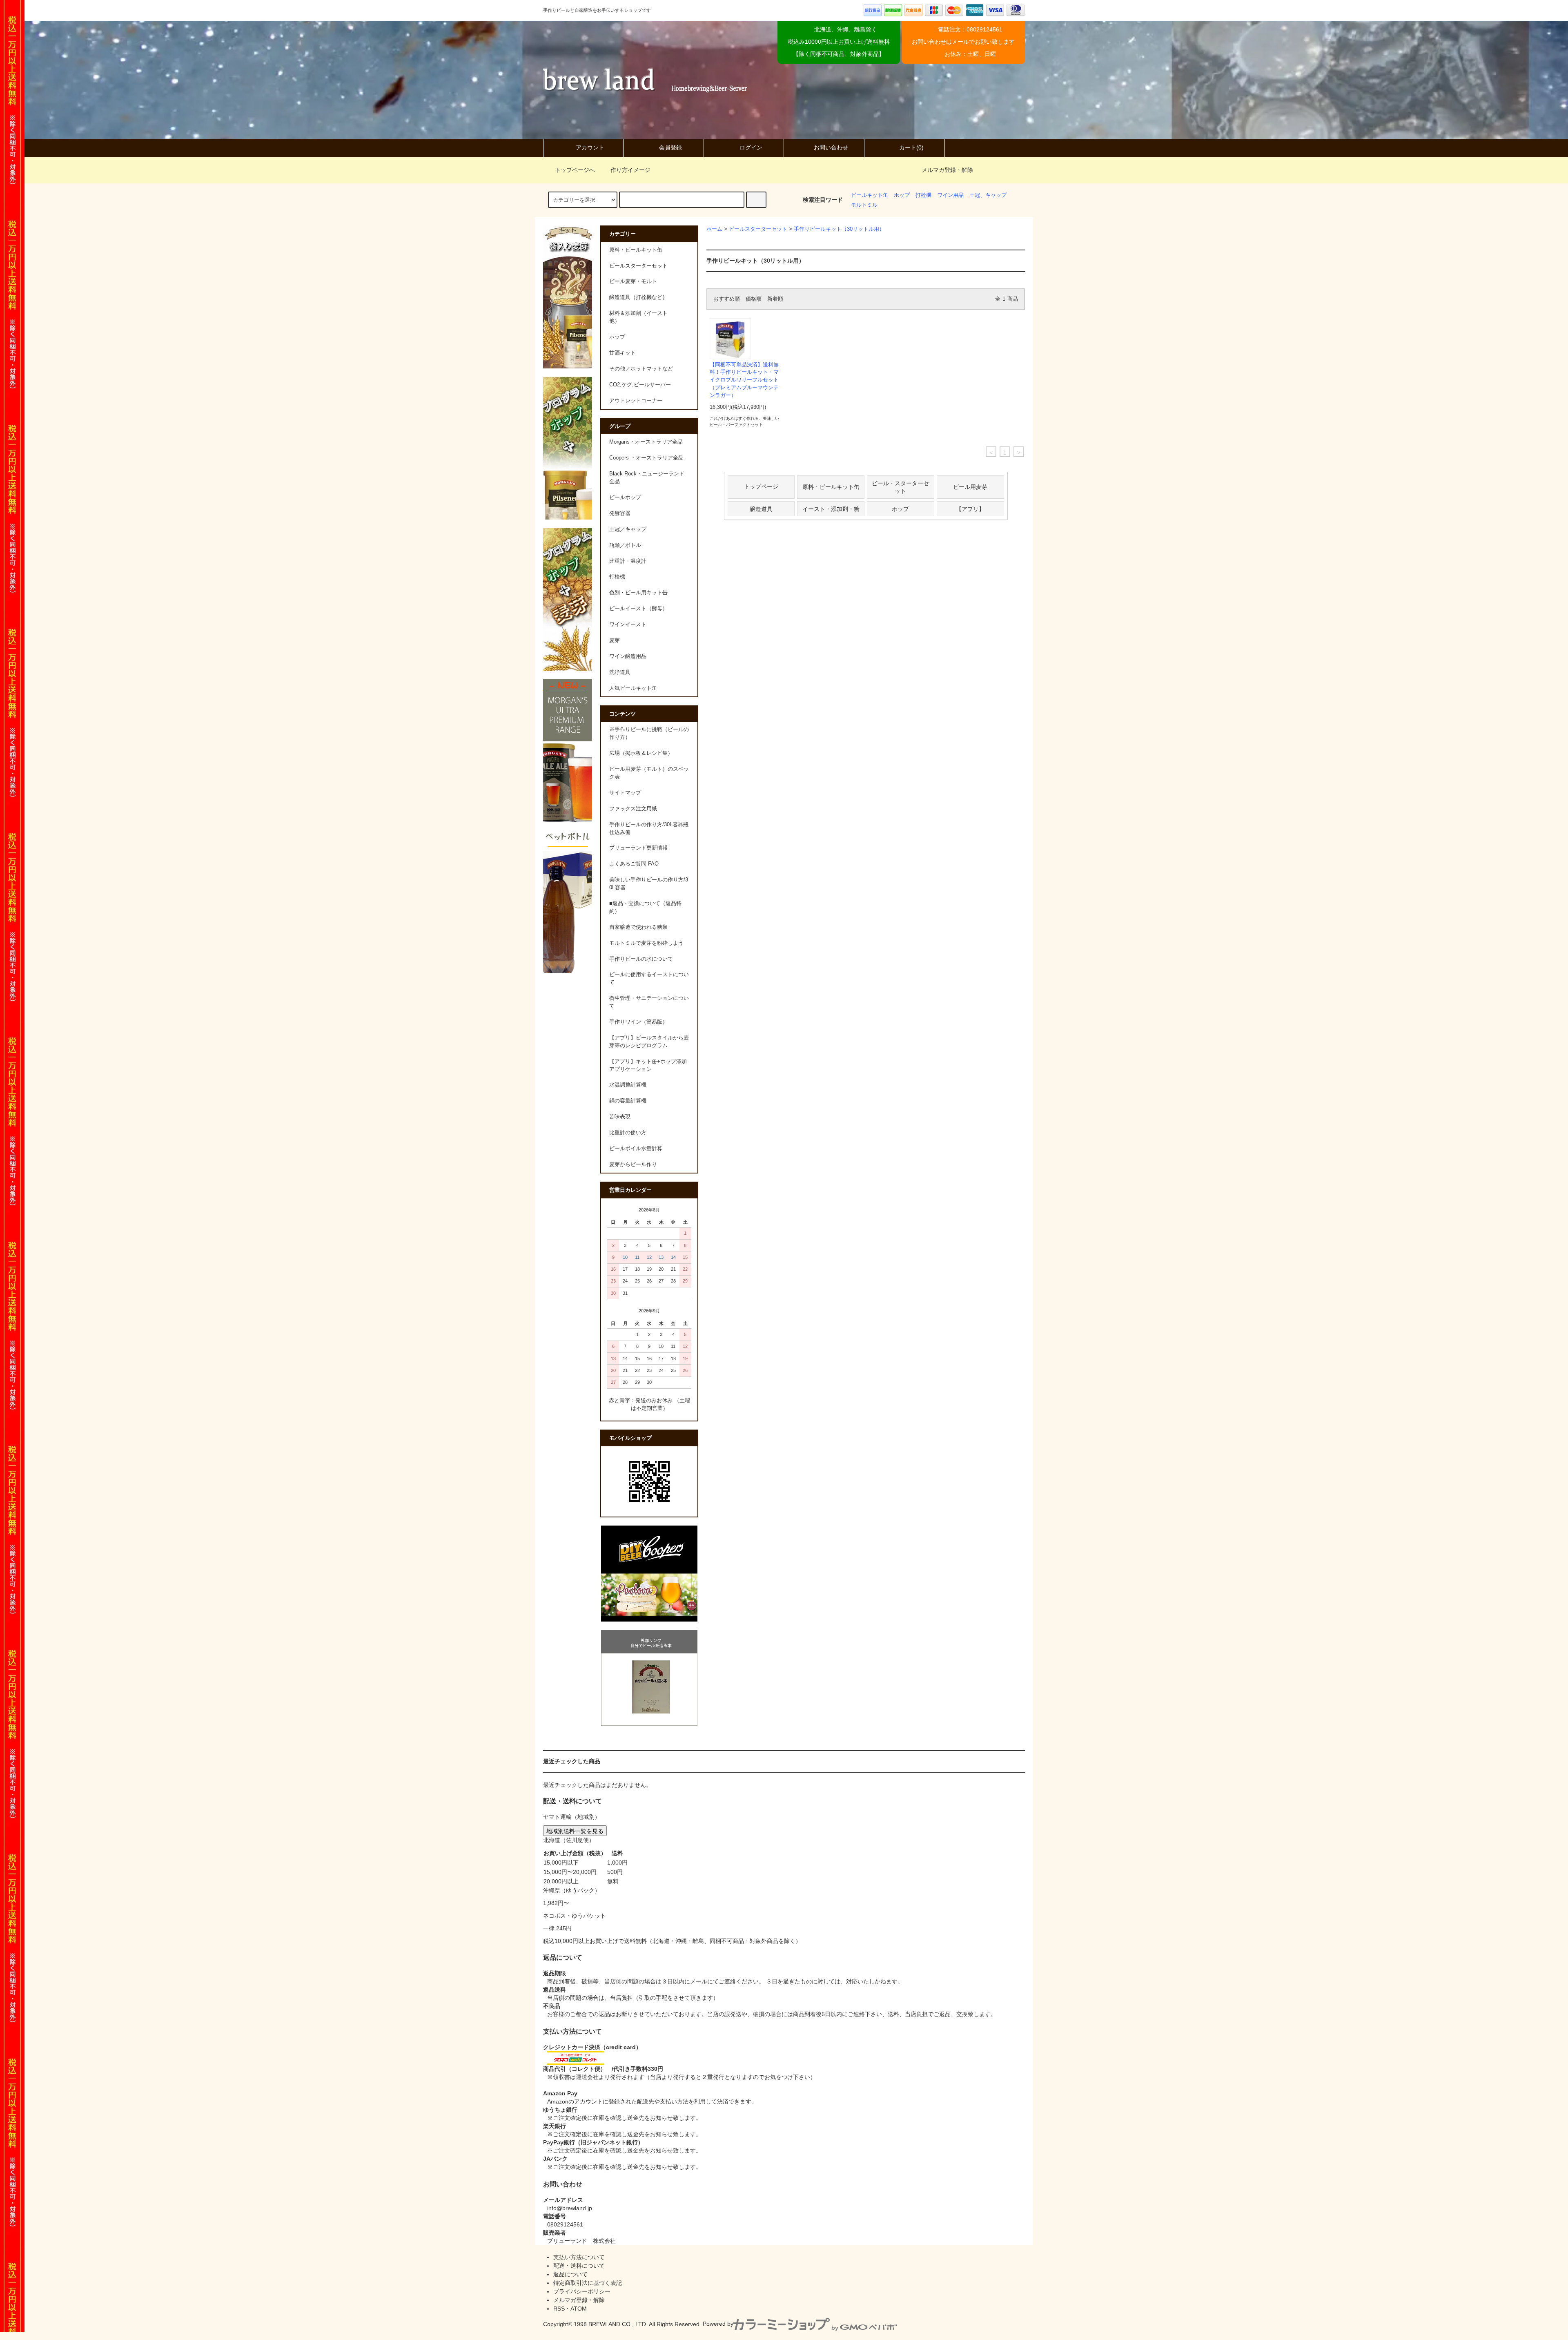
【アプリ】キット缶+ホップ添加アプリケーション (648, 1065)
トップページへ (575, 170)
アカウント (590, 147)
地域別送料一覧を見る (575, 1831)
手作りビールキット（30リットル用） (839, 229)
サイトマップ (625, 793)
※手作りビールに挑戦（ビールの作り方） (649, 733)
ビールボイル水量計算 (636, 1149)
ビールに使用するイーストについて (649, 978)
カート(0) (911, 147)
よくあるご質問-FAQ (634, 864)
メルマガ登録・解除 (947, 170)
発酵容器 (620, 513)
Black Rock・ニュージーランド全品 (647, 478)
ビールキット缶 (870, 195)
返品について (570, 2274)
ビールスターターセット (758, 229)
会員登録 (670, 147)
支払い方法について (579, 2257)
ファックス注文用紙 (633, 809)
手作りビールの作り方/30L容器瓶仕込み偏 (649, 829)
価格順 (754, 299)
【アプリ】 (970, 509)
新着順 (775, 299)
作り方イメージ (630, 170)
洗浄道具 (620, 672)
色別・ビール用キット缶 (638, 593)
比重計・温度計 (628, 561)
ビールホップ (625, 497)
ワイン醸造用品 (628, 656)
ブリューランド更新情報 (638, 848)
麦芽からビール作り (633, 1164)
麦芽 (615, 640)
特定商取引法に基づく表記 (588, 2283)
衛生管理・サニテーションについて (649, 1002)
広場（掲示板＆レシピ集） (641, 753)
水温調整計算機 (628, 1085)
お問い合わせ (831, 147)
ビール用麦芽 (970, 486)
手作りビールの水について (641, 959)
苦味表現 (620, 1117)
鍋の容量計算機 (628, 1101)
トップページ (761, 486)
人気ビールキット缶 (633, 688)
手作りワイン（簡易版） (638, 1022)
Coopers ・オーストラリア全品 (646, 458)
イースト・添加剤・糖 (831, 509)
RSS (559, 2309)
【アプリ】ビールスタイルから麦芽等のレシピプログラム (649, 1042)
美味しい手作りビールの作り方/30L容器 (649, 884)
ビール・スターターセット (900, 487)
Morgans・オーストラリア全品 (646, 442)
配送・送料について (579, 2266)
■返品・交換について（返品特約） (645, 907)
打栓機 (923, 195)
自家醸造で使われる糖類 (638, 927)
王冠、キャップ (988, 195)
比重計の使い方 (628, 1133)
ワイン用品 (950, 195)
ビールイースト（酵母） (638, 609)
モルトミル (864, 205)
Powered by (718, 2324)
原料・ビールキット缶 (831, 486)
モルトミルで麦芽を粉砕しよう (646, 943)
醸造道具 (761, 509)
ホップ (902, 195)
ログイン (751, 147)
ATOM (579, 2309)
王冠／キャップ (628, 529)
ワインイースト (628, 625)
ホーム (714, 229)
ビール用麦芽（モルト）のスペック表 (649, 773)
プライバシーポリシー (582, 2291)
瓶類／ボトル (625, 545)
